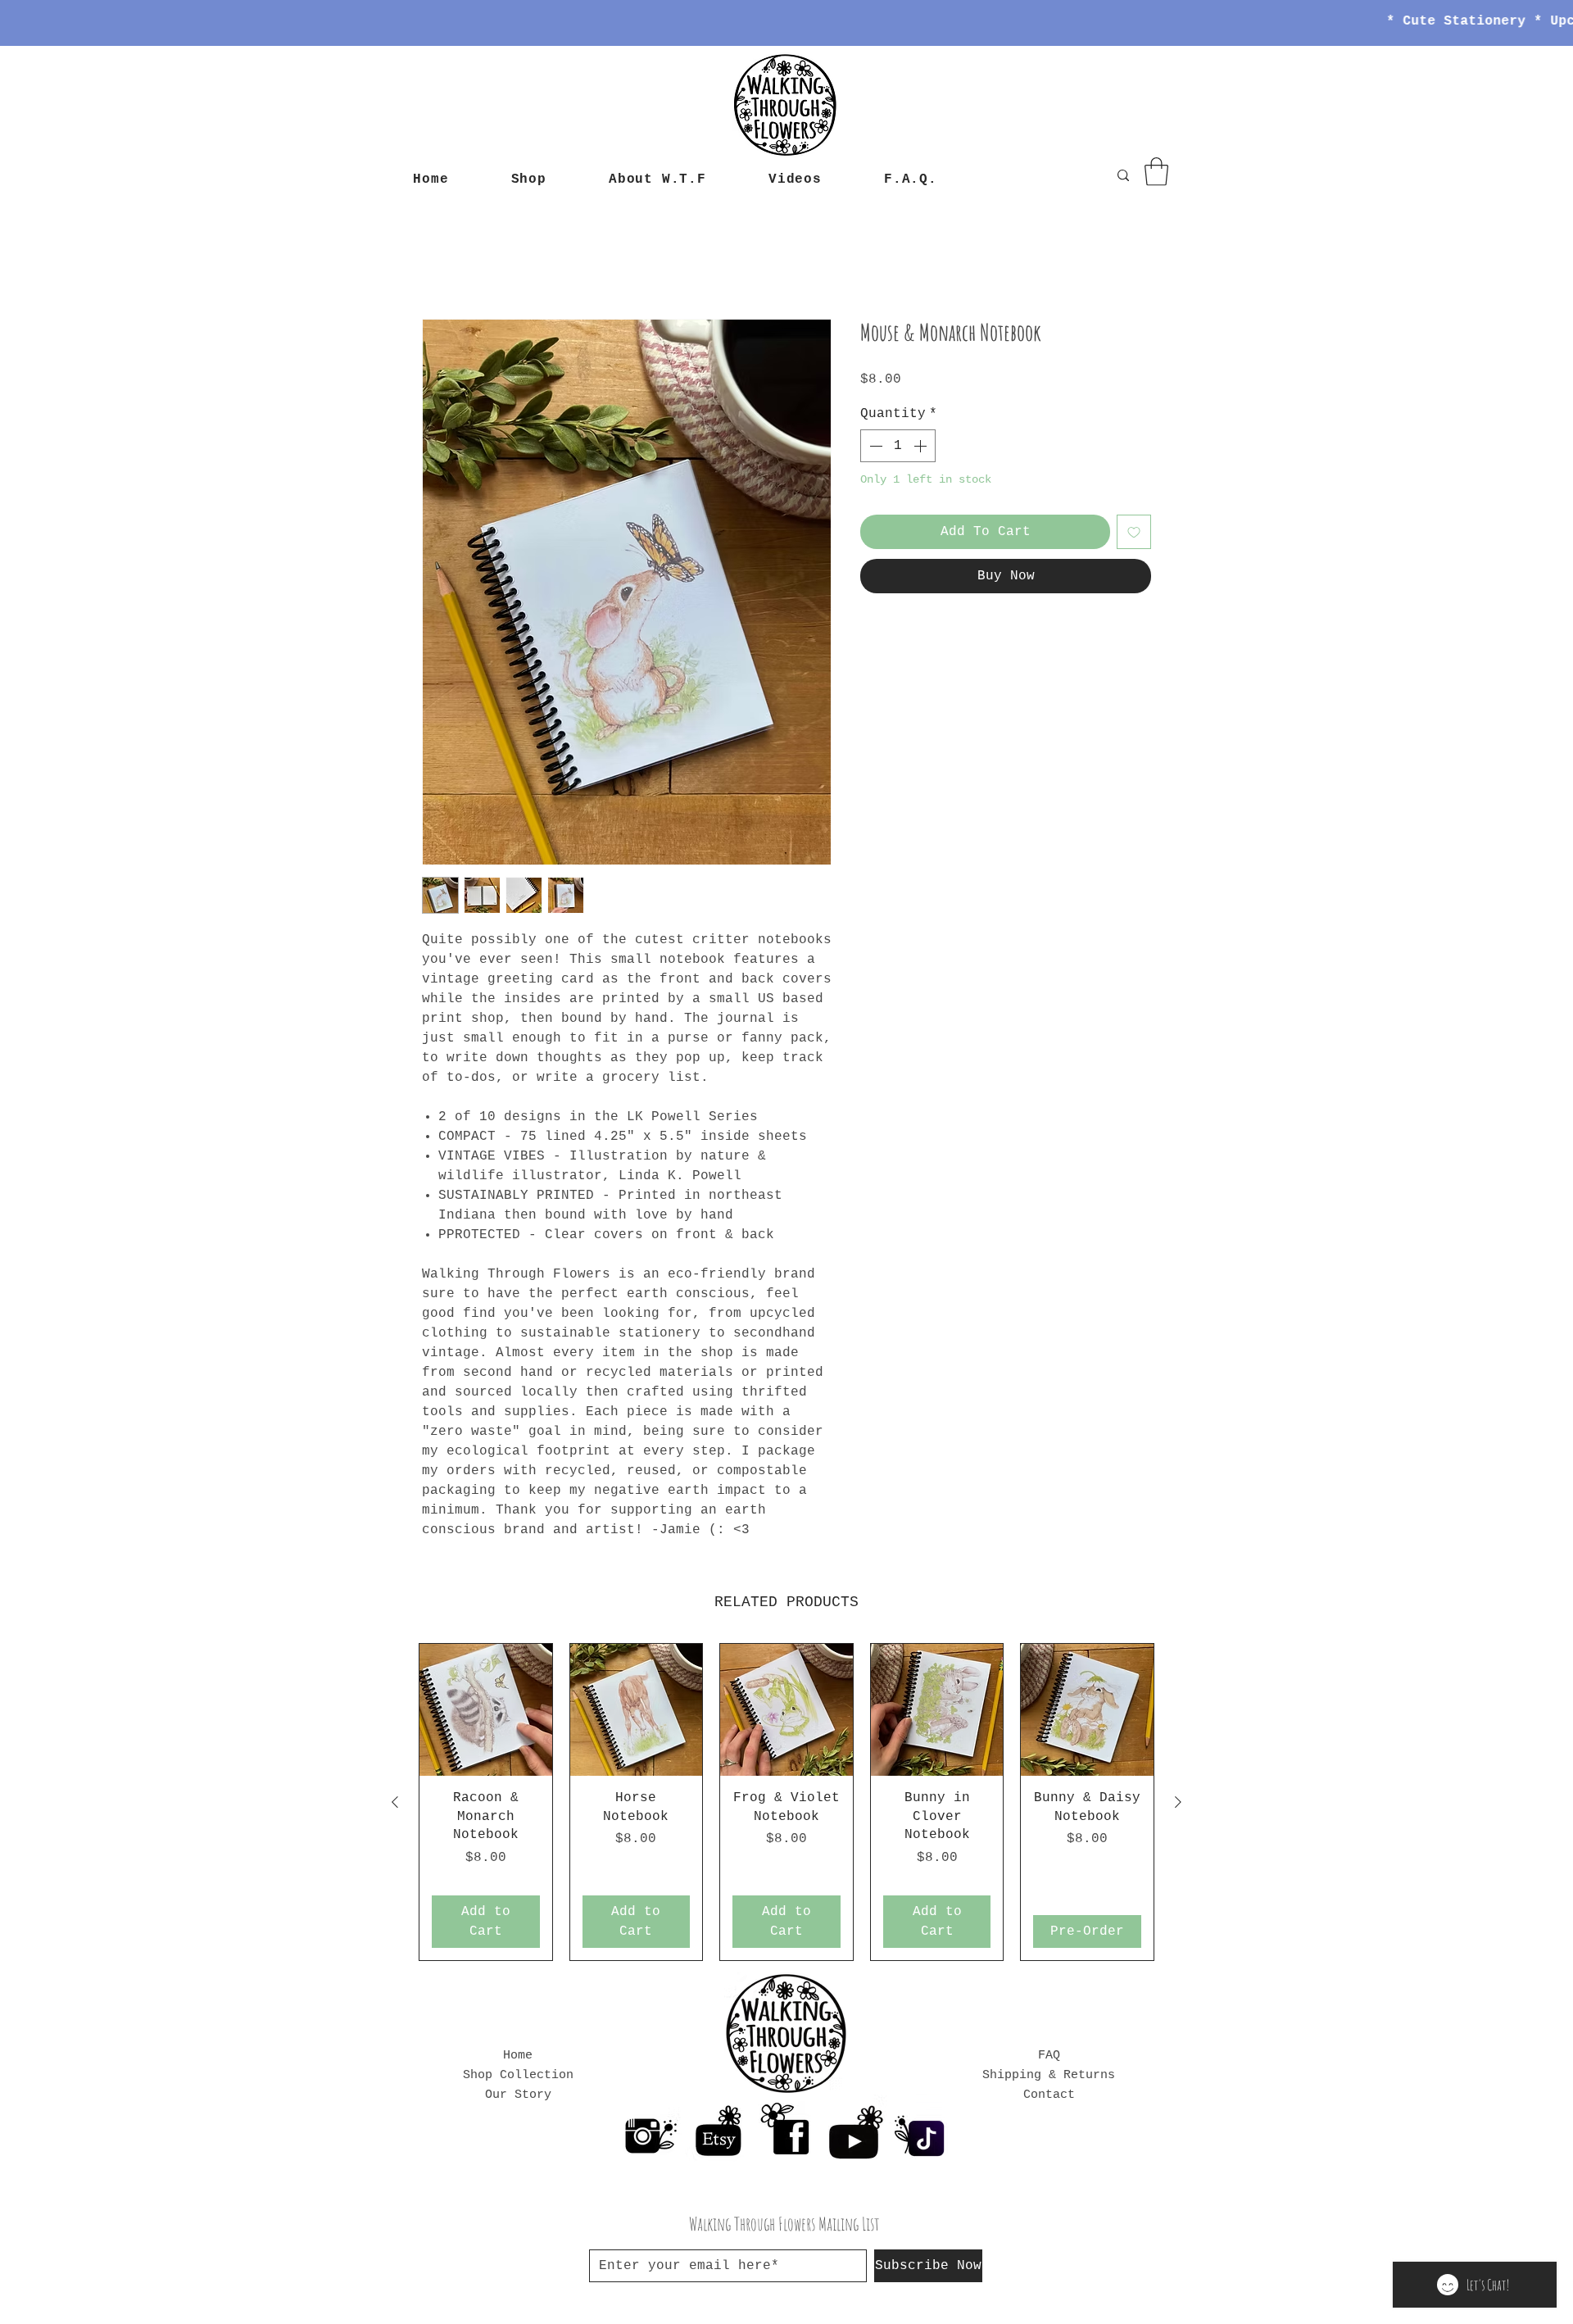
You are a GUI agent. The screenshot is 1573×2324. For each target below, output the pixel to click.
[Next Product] (1178, 1803)
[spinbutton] (898, 447)
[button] (1156, 172)
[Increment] (922, 447)
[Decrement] (874, 447)
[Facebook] (786, 2129)
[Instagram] (648, 2129)
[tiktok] (924, 2129)
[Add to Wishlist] (1134, 533)
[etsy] (717, 2129)
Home (438, 261)
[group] (786, 1802)
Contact (1049, 2096)
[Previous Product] (395, 1803)
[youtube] (855, 2129)
